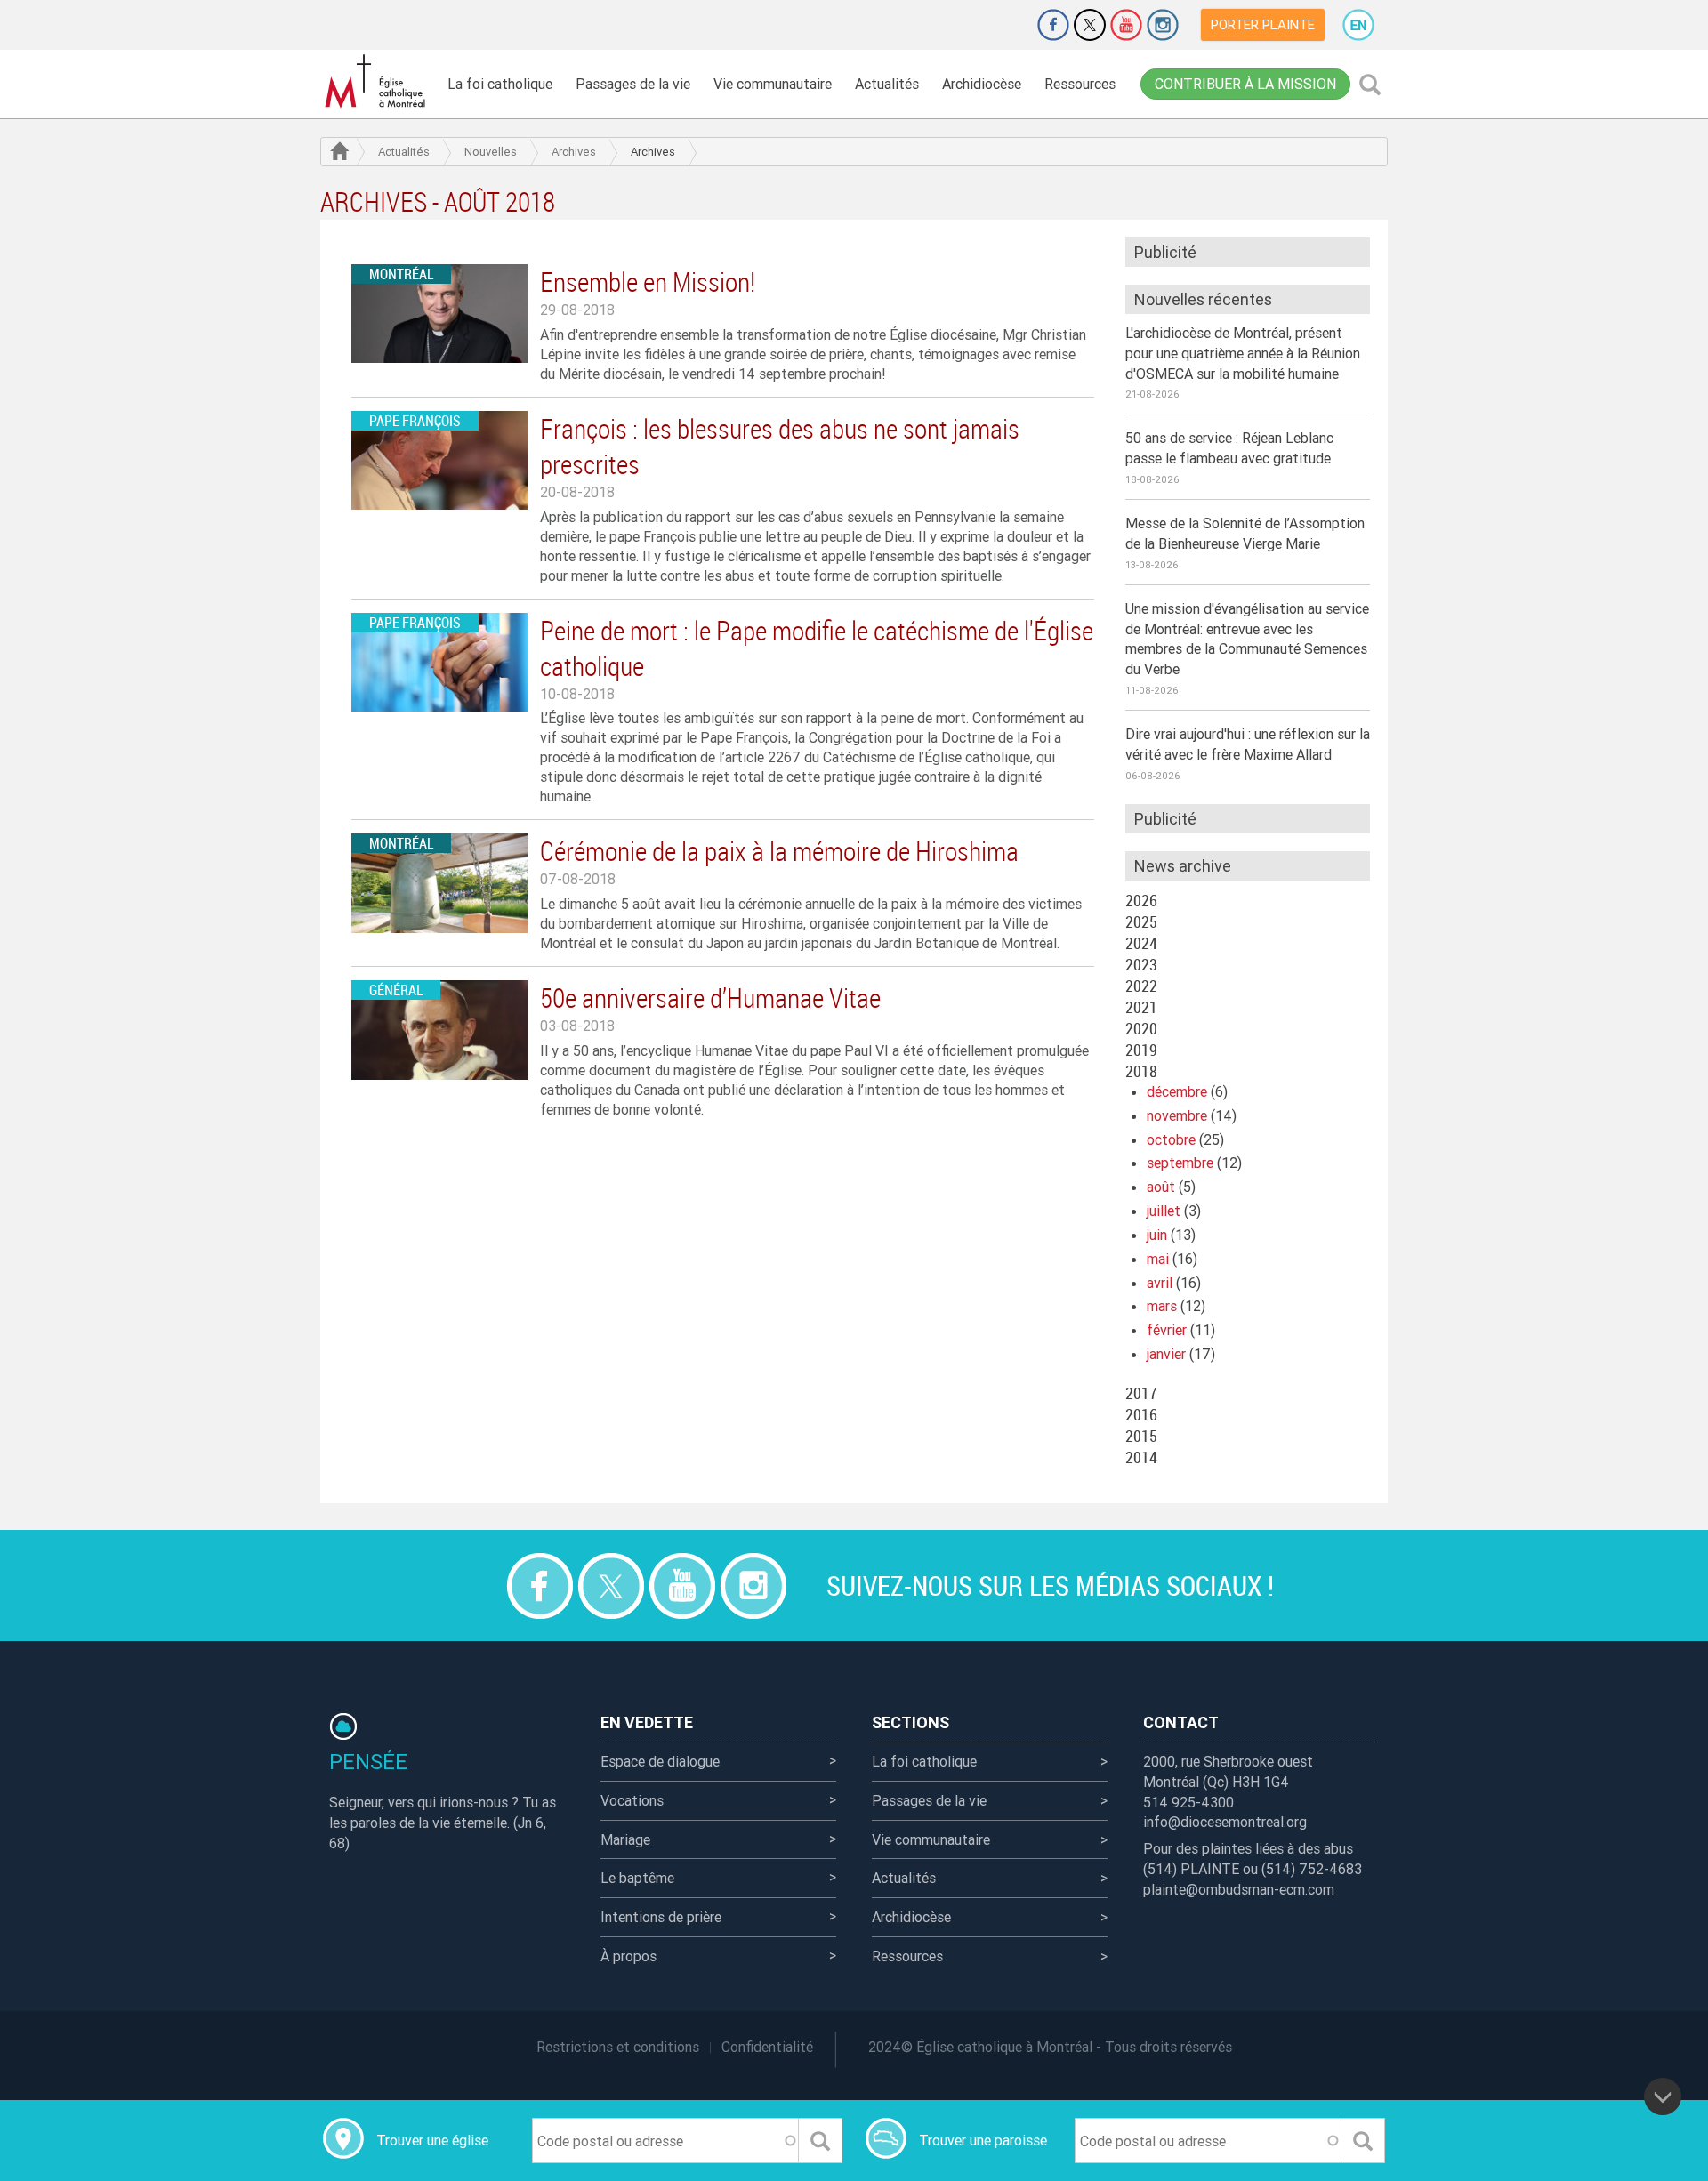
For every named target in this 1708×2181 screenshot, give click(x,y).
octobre (1171, 1139)
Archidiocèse (982, 84)
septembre (1180, 1163)
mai (1158, 1259)
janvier (1166, 1354)
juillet (1164, 1211)
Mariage (625, 1839)
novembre (1177, 1115)
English (1358, 25)
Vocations (632, 1800)
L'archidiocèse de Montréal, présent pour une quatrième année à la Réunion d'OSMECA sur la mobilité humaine (1243, 353)
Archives (574, 152)
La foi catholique (500, 84)
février (1167, 1330)
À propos (628, 1956)
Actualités (887, 84)
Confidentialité (767, 2047)
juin (1157, 1235)
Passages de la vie (633, 84)
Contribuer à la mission (1245, 84)
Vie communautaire (773, 84)
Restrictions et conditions (618, 2047)
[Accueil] (378, 81)
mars (1162, 1306)
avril (1160, 1283)
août (1161, 1187)
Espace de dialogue (660, 1761)
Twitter (1090, 25)
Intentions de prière (661, 1917)
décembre (1177, 1091)
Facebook (1053, 25)
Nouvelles (491, 152)
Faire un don (1003, 25)
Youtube (1126, 25)
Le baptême (637, 1878)
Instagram (1163, 25)
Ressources (1080, 84)
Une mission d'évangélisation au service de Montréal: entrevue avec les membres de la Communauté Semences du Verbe (1247, 639)
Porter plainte (1263, 24)
